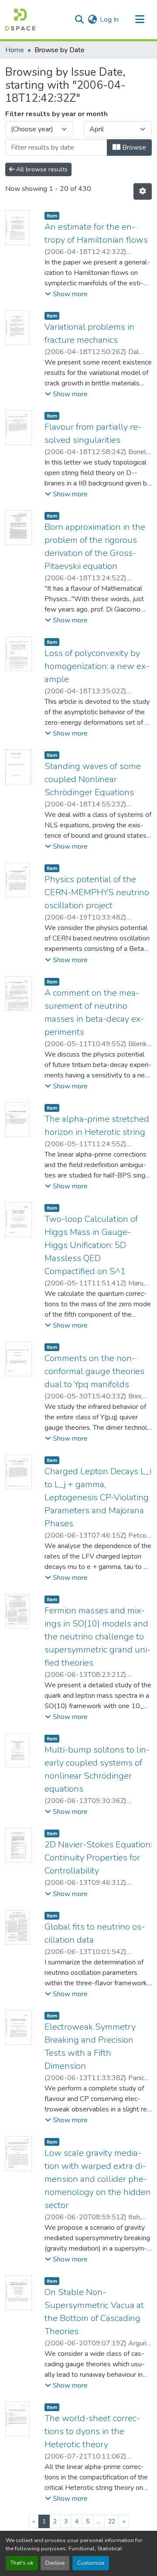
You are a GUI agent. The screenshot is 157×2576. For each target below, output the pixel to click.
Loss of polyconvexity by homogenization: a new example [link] (97, 666)
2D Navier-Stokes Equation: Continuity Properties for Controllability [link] (98, 1858)
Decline (55, 2563)
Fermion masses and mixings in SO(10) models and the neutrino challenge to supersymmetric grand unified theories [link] (97, 1637)
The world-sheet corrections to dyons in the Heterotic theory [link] (92, 2431)
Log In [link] (109, 20)
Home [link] (15, 50)
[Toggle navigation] (140, 20)
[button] (20, 20)
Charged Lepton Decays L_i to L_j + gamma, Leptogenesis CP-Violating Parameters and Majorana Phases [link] (98, 1497)
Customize (91, 2563)
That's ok (22, 2563)
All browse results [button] (41, 169)
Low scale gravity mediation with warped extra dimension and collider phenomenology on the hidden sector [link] (98, 2179)
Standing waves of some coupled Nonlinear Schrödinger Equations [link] (93, 779)
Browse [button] (133, 147)
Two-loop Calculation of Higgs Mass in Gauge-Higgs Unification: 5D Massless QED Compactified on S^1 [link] (91, 1245)
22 (112, 2521)
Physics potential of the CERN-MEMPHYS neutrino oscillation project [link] (97, 892)
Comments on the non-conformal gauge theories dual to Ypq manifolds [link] (94, 1371)
